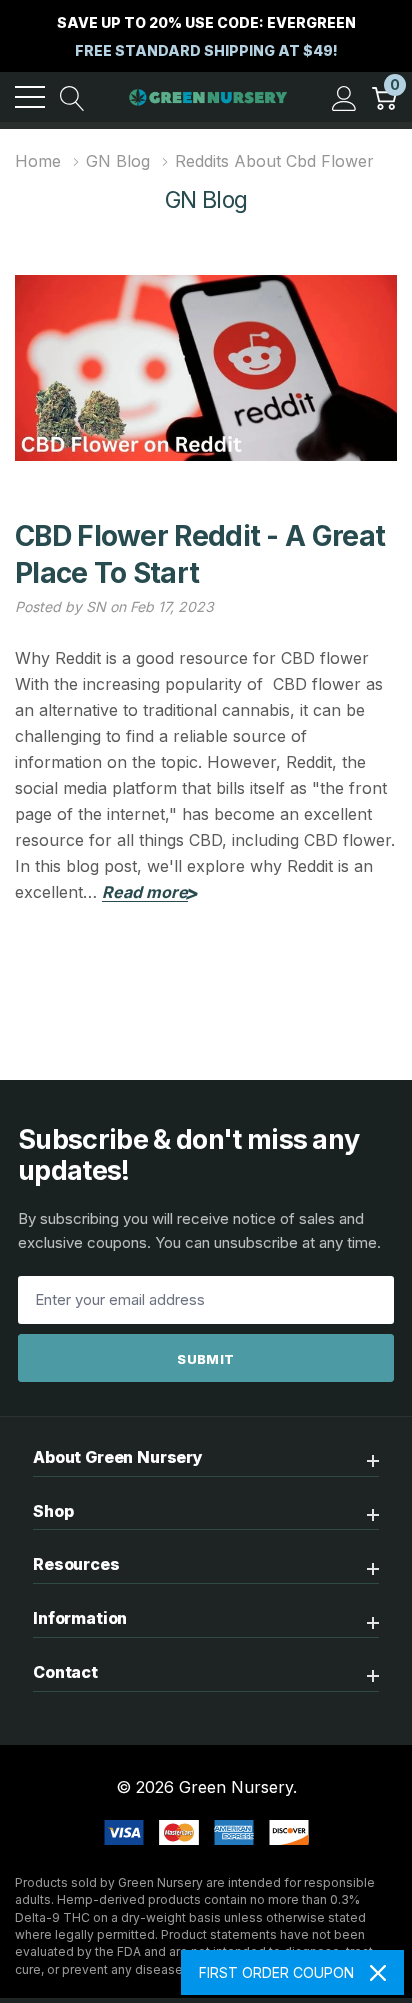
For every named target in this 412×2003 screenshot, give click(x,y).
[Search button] (72, 97)
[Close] (378, 1973)
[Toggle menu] (30, 97)
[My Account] (344, 97)
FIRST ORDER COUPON (276, 1972)
